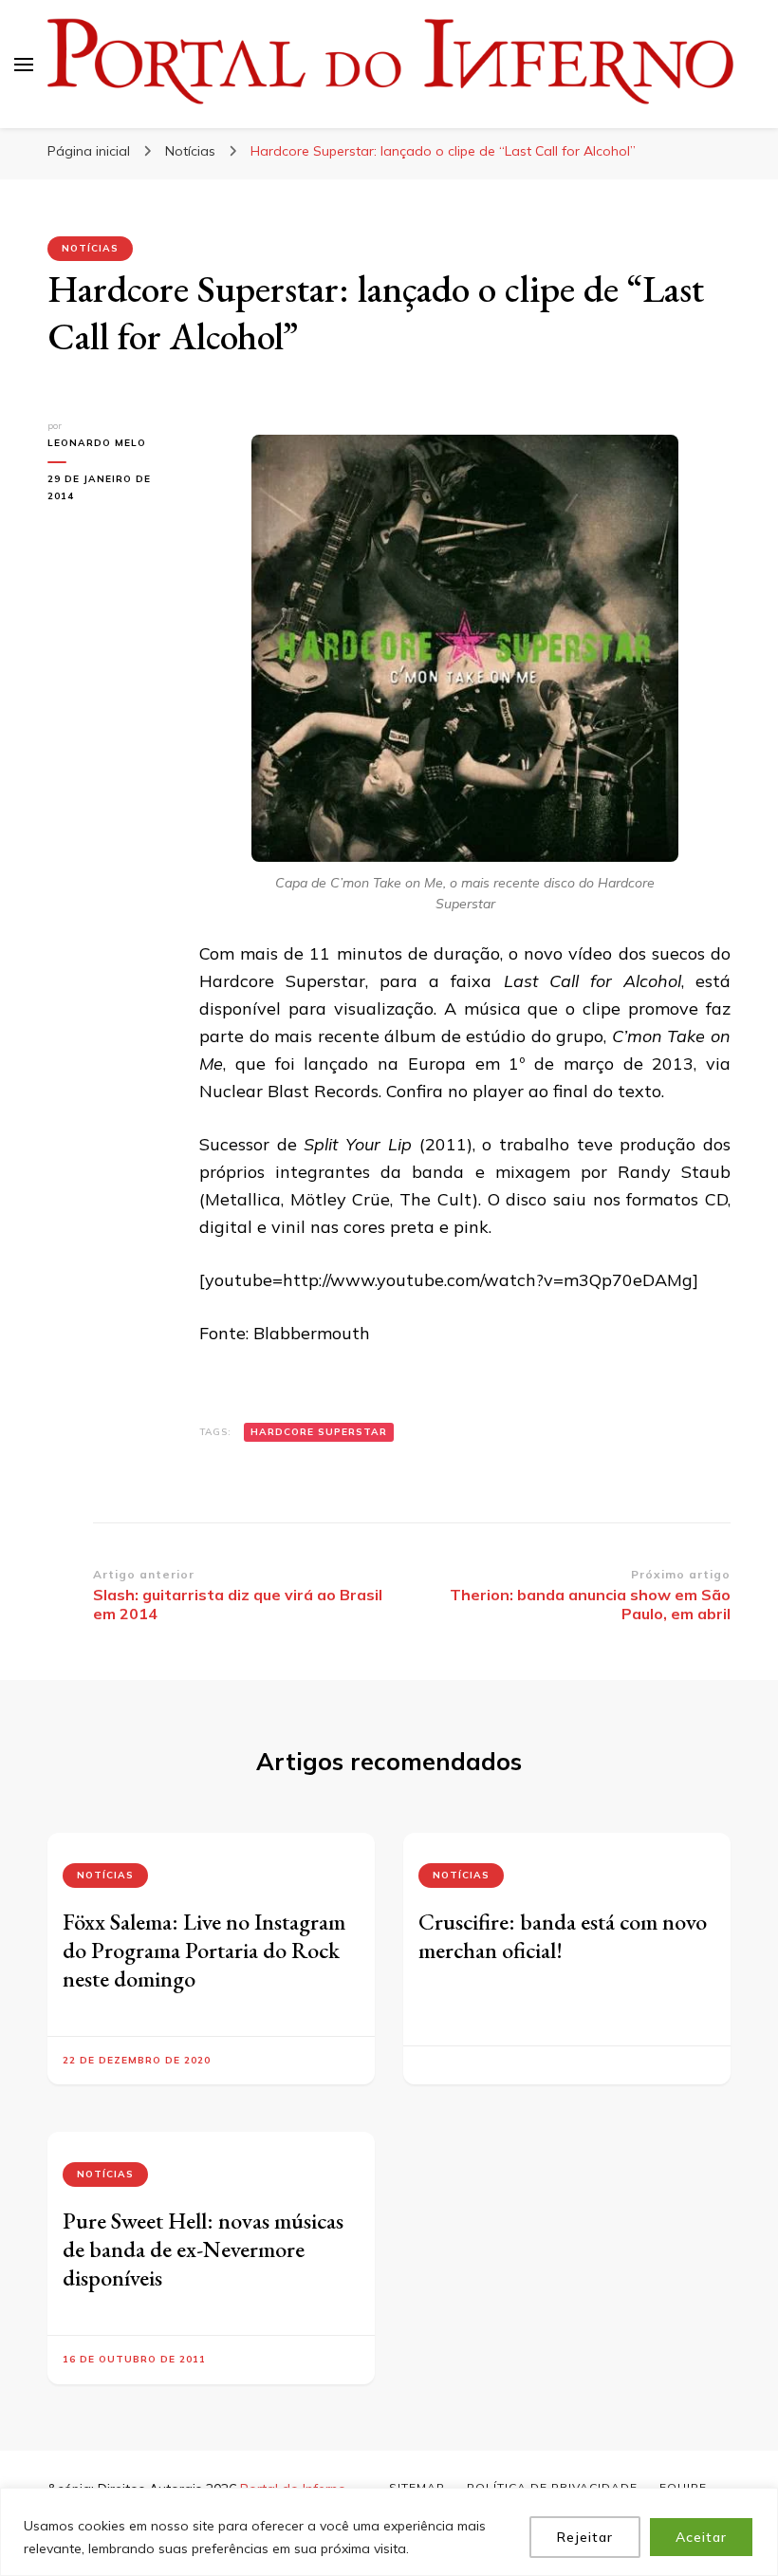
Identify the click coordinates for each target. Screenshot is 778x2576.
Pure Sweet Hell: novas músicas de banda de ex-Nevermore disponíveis (203, 2249)
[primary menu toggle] (24, 65)
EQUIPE (683, 2487)
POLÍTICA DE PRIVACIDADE (552, 2487)
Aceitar (701, 2537)
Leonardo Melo (97, 443)
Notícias (90, 248)
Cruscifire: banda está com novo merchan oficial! (563, 1936)
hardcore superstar (319, 1432)
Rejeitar (585, 2537)
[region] (389, 2532)
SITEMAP (417, 2487)
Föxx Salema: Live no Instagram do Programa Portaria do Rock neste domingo (204, 1950)
